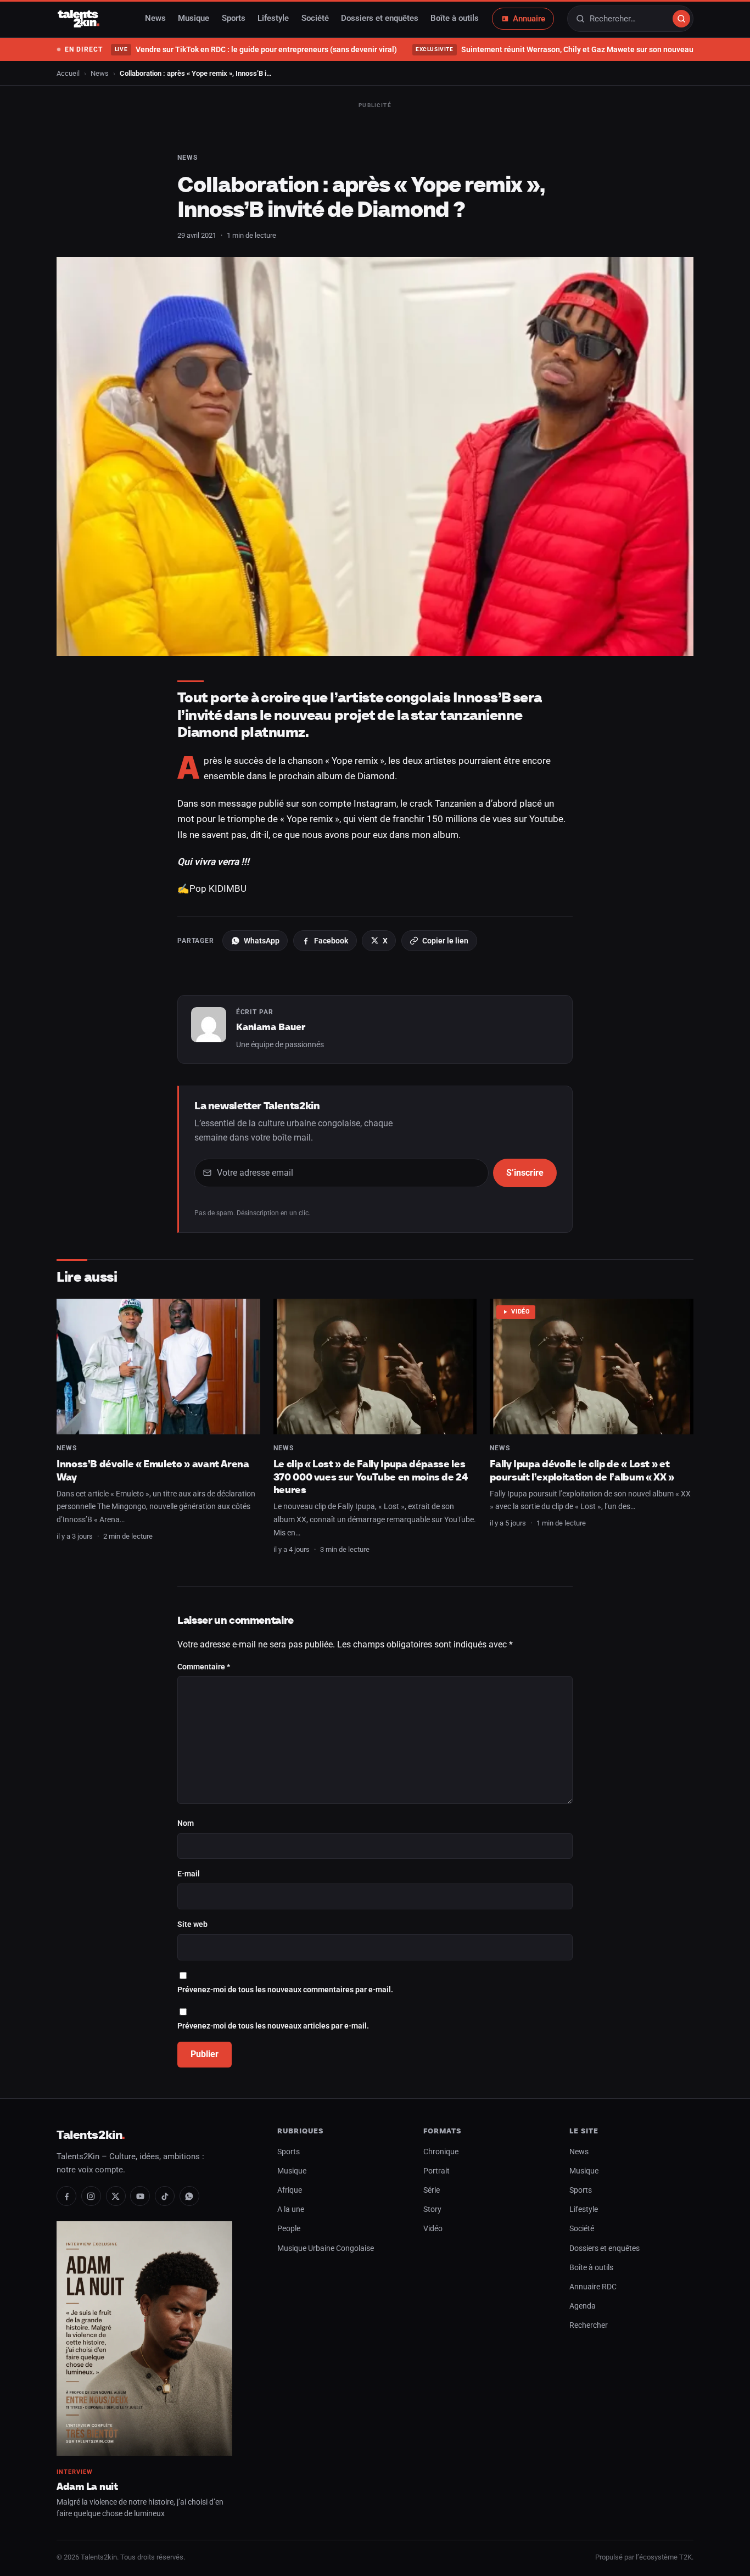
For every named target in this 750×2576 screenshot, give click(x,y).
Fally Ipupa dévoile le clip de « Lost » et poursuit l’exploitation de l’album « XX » (582, 1470)
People (289, 2229)
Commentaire (204, 1667)
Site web (192, 1924)
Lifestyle (273, 19)
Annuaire (529, 19)
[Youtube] (140, 2196)
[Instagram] (91, 2196)
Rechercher (589, 2325)
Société (315, 19)
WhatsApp (262, 941)
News (155, 19)
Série (432, 2190)
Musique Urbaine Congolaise (326, 2248)
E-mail (189, 1874)
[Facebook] (66, 2196)
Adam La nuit (87, 2486)
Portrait (436, 2171)
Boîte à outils (455, 19)
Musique (194, 19)
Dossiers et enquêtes (380, 19)
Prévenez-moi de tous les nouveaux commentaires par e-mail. (285, 1990)
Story (432, 2209)
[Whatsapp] (189, 2196)
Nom (186, 1823)
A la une (291, 2209)
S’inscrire (525, 1173)
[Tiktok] (165, 2196)
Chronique (441, 2152)
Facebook (331, 941)
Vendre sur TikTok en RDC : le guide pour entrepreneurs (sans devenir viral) (256, 49)
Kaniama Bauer (271, 1027)
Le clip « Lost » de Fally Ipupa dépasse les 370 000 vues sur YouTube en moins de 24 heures (371, 1477)
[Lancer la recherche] (681, 19)
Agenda (583, 2306)
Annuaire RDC (593, 2287)
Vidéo (521, 1312)
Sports (234, 19)
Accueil (68, 73)
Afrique (290, 2190)
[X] (116, 2196)
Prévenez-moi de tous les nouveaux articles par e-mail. (273, 2026)
